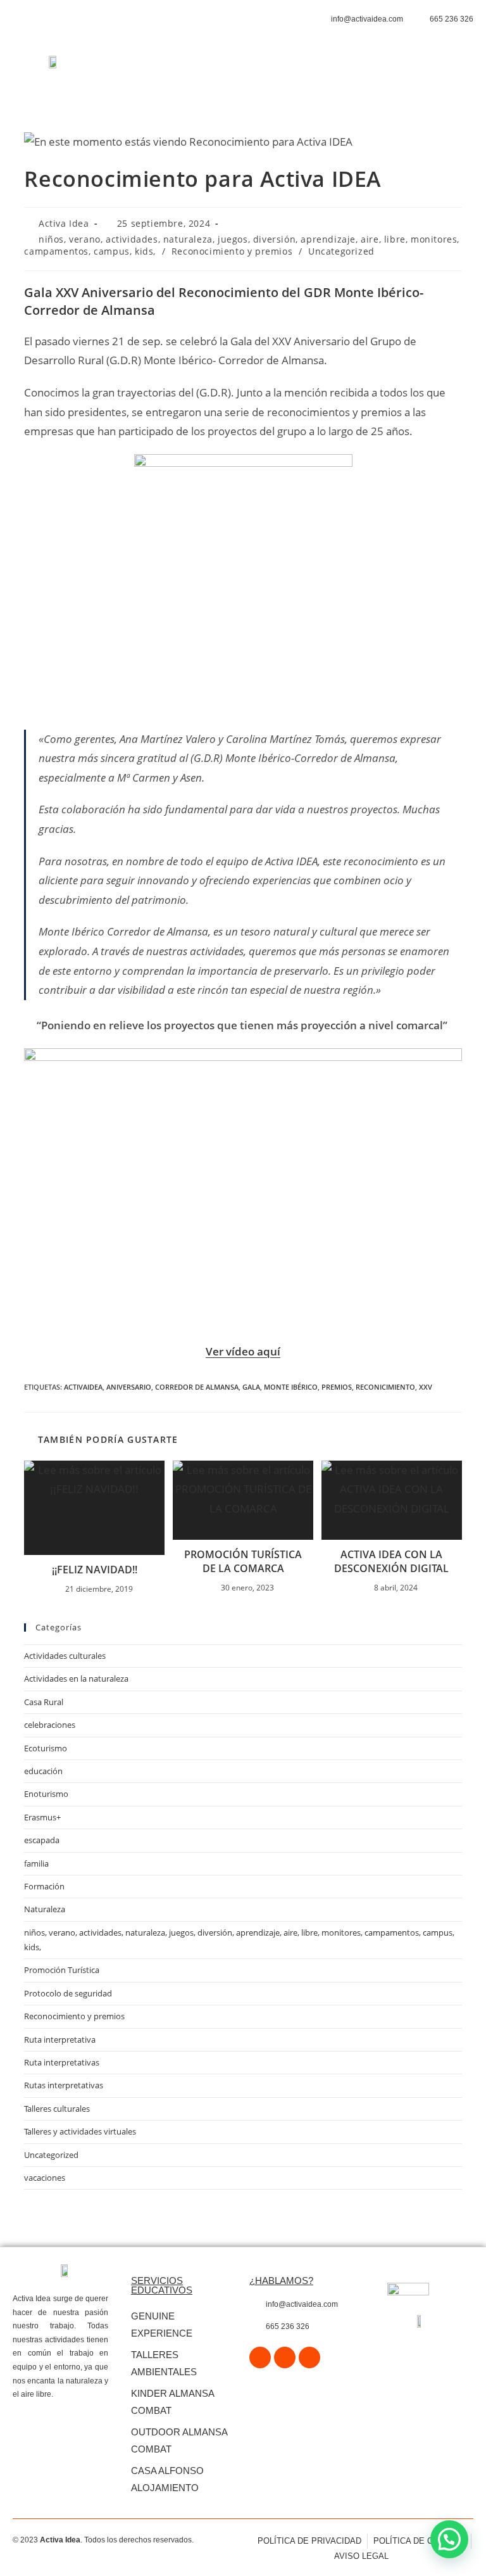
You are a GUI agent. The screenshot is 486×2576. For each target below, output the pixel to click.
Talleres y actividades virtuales (80, 2131)
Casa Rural (44, 1702)
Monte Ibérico (291, 1387)
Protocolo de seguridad (68, 1993)
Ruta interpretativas (62, 2062)
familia (36, 1863)
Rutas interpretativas (64, 2085)
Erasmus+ (42, 1817)
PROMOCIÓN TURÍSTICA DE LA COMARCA (243, 1561)
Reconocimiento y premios (232, 251)
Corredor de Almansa (197, 1387)
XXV (426, 1387)
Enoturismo (46, 1794)
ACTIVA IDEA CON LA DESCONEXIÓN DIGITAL (391, 1561)
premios (337, 1387)
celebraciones (50, 1725)
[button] (296, 71)
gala (251, 1387)
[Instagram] (285, 2357)
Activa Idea (64, 223)
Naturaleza (45, 1909)
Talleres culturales (57, 2109)
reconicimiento (385, 1387)
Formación (44, 1886)
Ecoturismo (46, 1748)
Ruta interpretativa (60, 2040)
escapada (42, 1840)
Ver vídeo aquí (243, 1351)
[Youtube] (309, 2357)
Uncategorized (341, 251)
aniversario (129, 1387)
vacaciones (45, 2178)
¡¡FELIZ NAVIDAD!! (95, 1570)
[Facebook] (260, 2357)
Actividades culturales (65, 1656)
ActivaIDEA (83, 1387)
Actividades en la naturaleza (76, 1678)
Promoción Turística (62, 1970)
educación (43, 1771)
